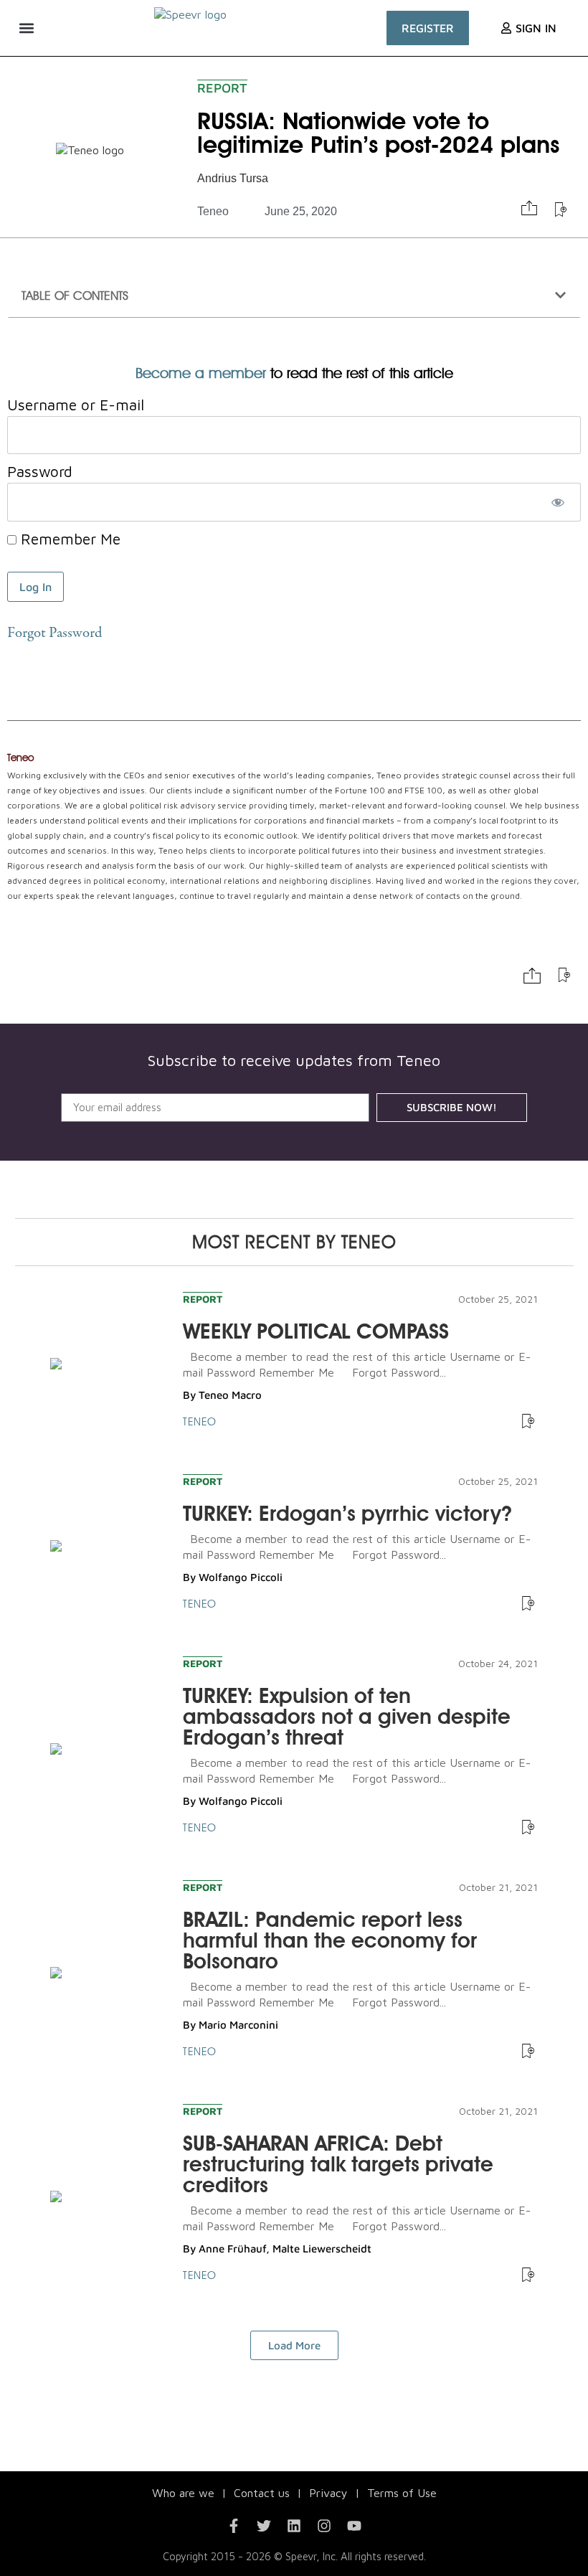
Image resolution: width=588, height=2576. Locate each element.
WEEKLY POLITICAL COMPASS (316, 1331)
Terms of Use (402, 2493)
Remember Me (68, 539)
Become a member (201, 373)
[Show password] (558, 502)
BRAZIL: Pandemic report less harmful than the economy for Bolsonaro (330, 1940)
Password (40, 472)
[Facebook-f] (234, 2526)
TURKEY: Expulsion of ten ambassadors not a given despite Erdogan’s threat (347, 1716)
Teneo (213, 211)
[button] (26, 28)
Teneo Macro (230, 1395)
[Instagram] (324, 2526)
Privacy (328, 2493)
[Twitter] (264, 2526)
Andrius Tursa (233, 178)
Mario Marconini (238, 2025)
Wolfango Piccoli (241, 1577)
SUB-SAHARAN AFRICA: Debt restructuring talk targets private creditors (338, 2164)
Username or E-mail (76, 405)
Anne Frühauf (232, 2249)
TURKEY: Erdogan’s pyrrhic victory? (347, 1513)
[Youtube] (354, 2526)
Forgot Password (54, 634)
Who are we (183, 2493)
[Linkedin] (294, 2526)
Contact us (262, 2493)
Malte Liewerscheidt (322, 2249)
